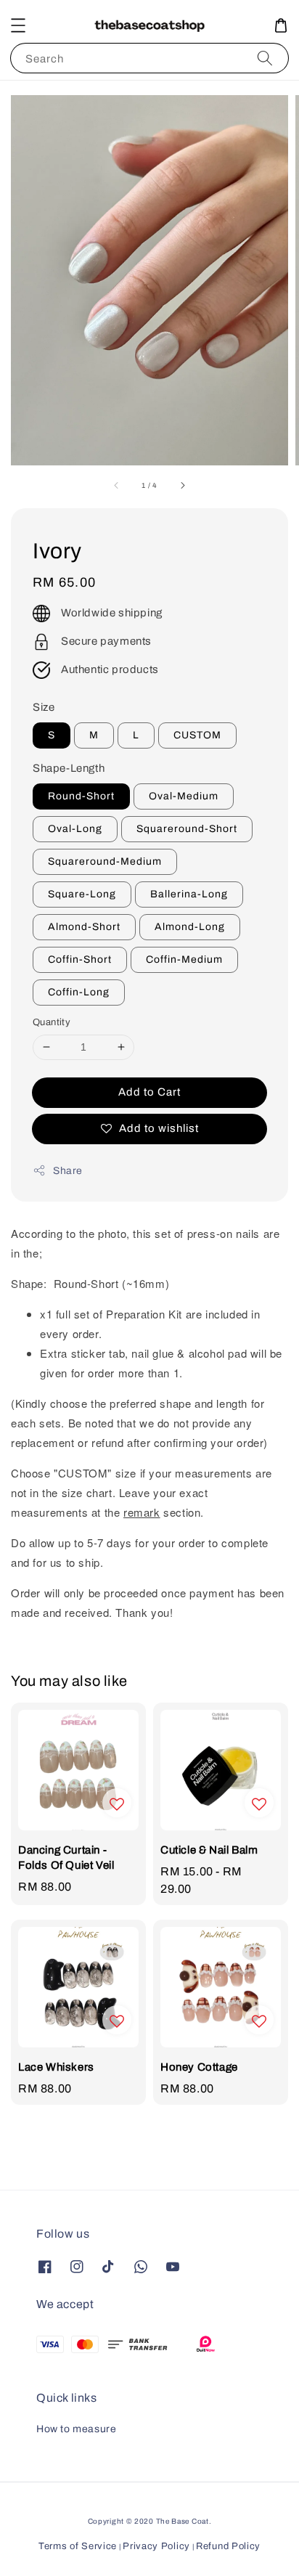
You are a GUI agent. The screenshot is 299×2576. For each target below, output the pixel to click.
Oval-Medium (184, 796)
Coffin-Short (80, 959)
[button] (18, 25)
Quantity (52, 1022)
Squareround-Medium (105, 861)
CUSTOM (197, 735)
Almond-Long (190, 927)
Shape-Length (69, 768)
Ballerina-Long (189, 894)
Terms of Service (78, 2546)
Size (44, 707)
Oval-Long (75, 829)
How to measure (76, 2429)
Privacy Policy (156, 2546)
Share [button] (68, 1171)
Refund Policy (228, 2546)
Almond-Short (84, 927)
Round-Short (81, 796)
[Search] (265, 58)
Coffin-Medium (184, 959)
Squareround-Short (187, 829)
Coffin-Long (79, 992)
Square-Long (82, 894)
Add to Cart (149, 1092)
